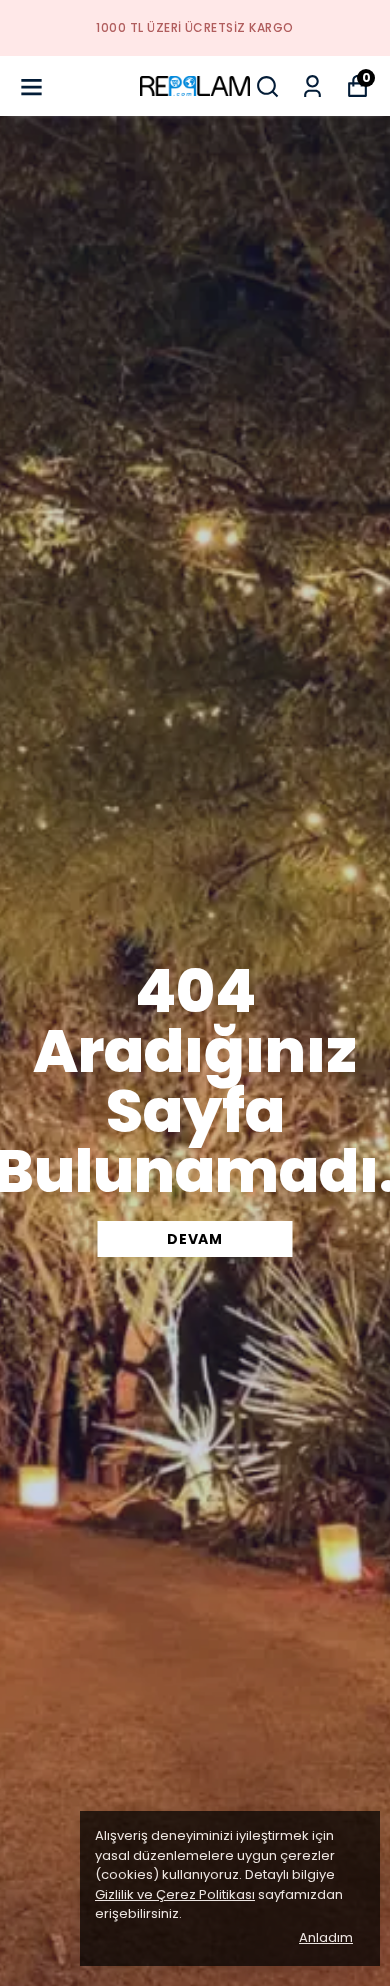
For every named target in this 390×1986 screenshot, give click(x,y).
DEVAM (195, 1239)
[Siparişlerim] (312, 86)
